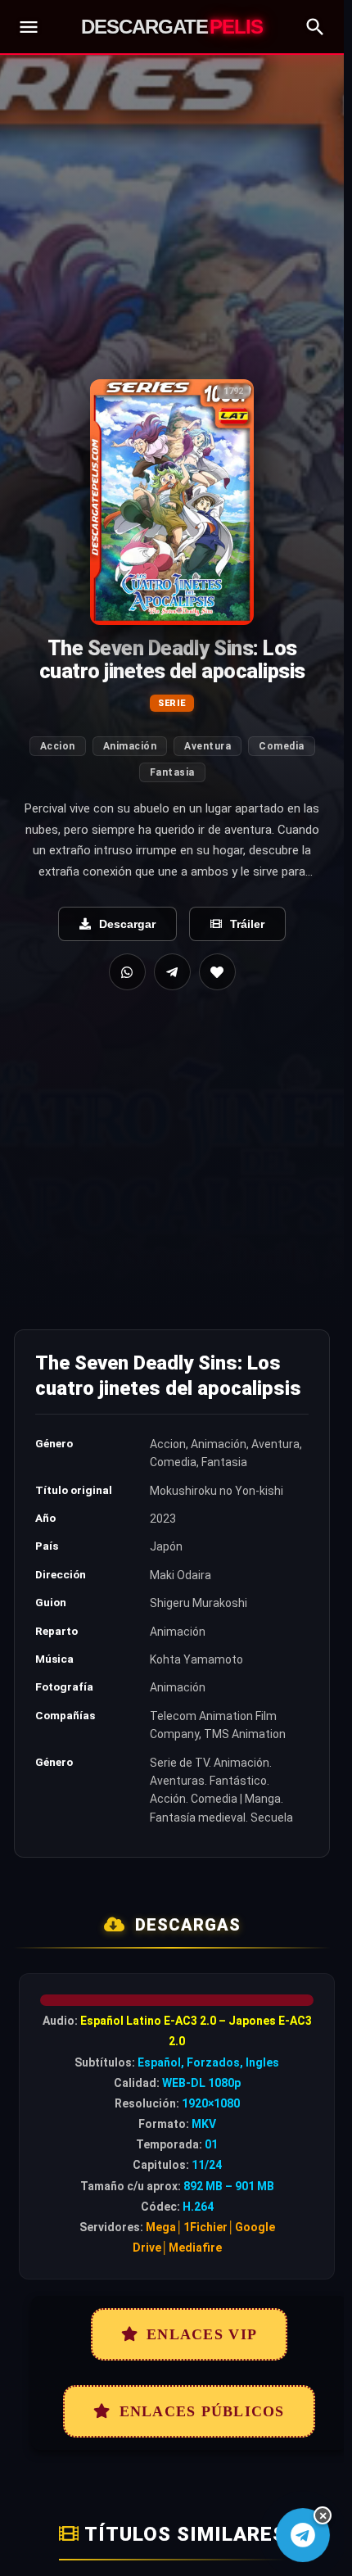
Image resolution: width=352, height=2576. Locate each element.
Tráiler (247, 924)
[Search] (315, 27)
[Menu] (29, 27)
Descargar (127, 924)
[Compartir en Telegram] (172, 972)
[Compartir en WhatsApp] (127, 972)
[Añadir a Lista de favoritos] (217, 972)
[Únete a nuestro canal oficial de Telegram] (303, 2535)
